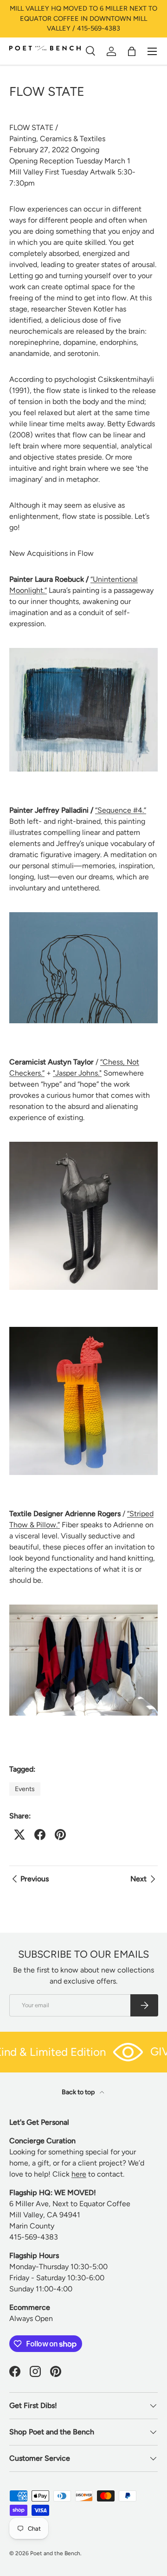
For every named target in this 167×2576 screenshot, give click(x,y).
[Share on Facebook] (40, 1835)
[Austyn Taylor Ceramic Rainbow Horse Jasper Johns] (83, 1328)
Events (25, 1789)
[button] (132, 51)
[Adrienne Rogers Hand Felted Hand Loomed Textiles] (83, 1606)
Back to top (79, 2092)
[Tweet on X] (19, 1835)
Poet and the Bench (55, 2553)
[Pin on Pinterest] (60, 1835)
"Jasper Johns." (77, 1073)
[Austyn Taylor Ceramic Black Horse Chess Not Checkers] (83, 1143)
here (79, 2174)
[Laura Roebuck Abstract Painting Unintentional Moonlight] (83, 650)
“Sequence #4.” (121, 810)
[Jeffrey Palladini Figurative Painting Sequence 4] (83, 914)
